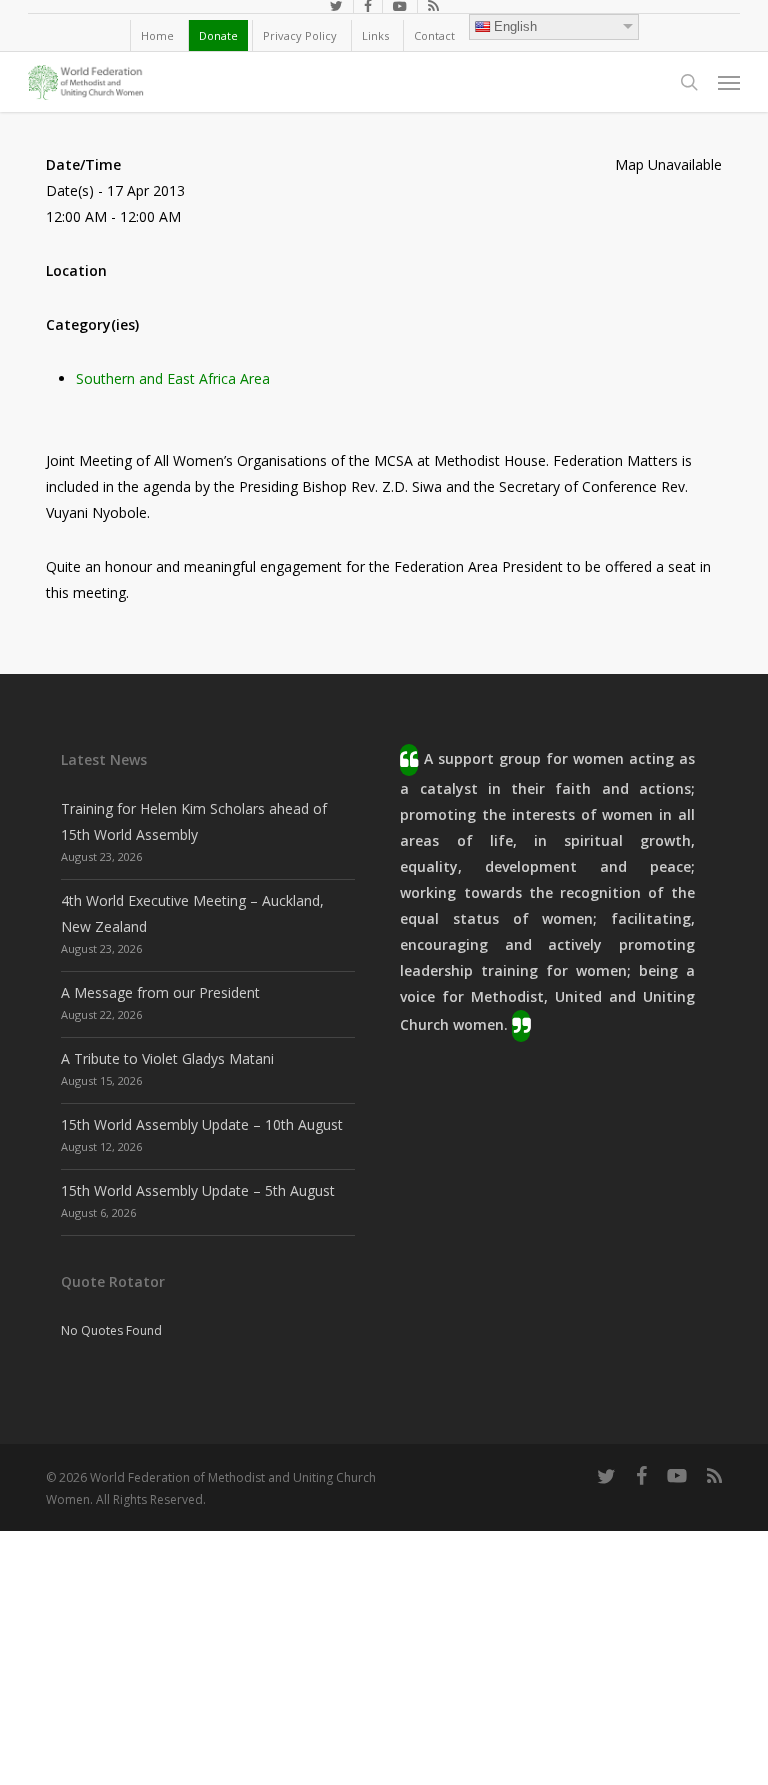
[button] (729, 82)
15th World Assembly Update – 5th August (198, 1190)
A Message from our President (160, 992)
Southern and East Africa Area (173, 378)
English (515, 26)
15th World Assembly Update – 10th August (202, 1124)
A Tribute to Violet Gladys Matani (167, 1058)
